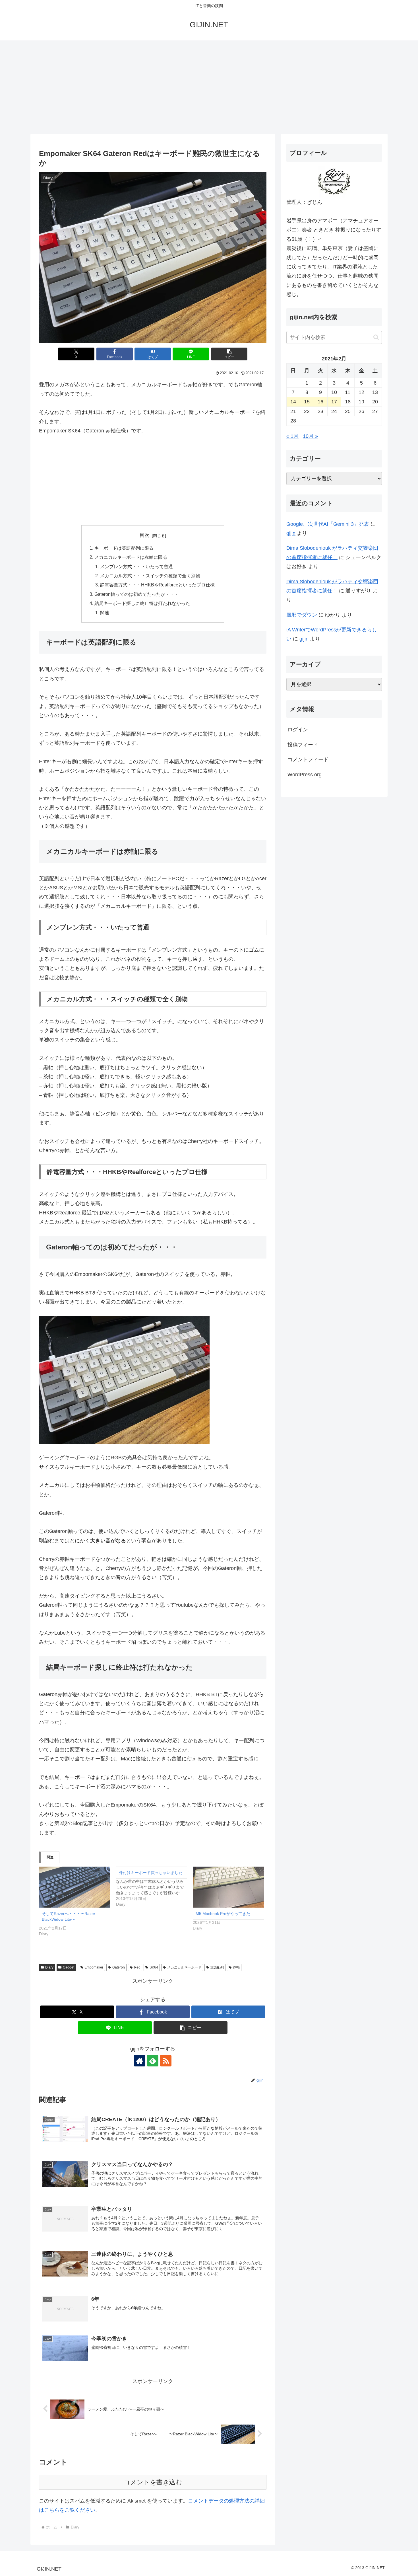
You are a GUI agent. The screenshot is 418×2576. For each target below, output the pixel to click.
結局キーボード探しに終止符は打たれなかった (142, 603)
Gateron (119, 1967)
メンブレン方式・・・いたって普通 (136, 566)
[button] (229, 354)
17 (334, 402)
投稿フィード (303, 745)
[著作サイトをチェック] (140, 2061)
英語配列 (217, 1967)
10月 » (310, 436)
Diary (49, 1967)
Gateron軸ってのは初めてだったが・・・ (137, 594)
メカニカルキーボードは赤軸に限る (131, 557)
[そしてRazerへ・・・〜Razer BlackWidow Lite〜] (75, 1887)
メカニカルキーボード (184, 1967)
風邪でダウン (302, 615)
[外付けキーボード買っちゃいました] (155, 1887)
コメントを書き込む (153, 2482)
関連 (105, 613)
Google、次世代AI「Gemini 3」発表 (328, 524)
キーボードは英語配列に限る (124, 548)
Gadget (69, 1967)
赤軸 (236, 1967)
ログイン (298, 730)
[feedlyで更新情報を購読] (153, 2061)
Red (137, 1967)
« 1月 (292, 436)
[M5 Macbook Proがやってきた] (228, 1887)
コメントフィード (308, 760)
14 (293, 402)
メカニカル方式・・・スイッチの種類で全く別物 (150, 576)
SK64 (154, 1967)
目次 (144, 535)
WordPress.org (305, 775)
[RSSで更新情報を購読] (166, 2061)
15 (307, 402)
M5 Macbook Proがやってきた (223, 1914)
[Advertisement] (209, 87)
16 (320, 402)
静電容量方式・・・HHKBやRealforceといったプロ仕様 (157, 585)
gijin (291, 533)
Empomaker (94, 1967)
